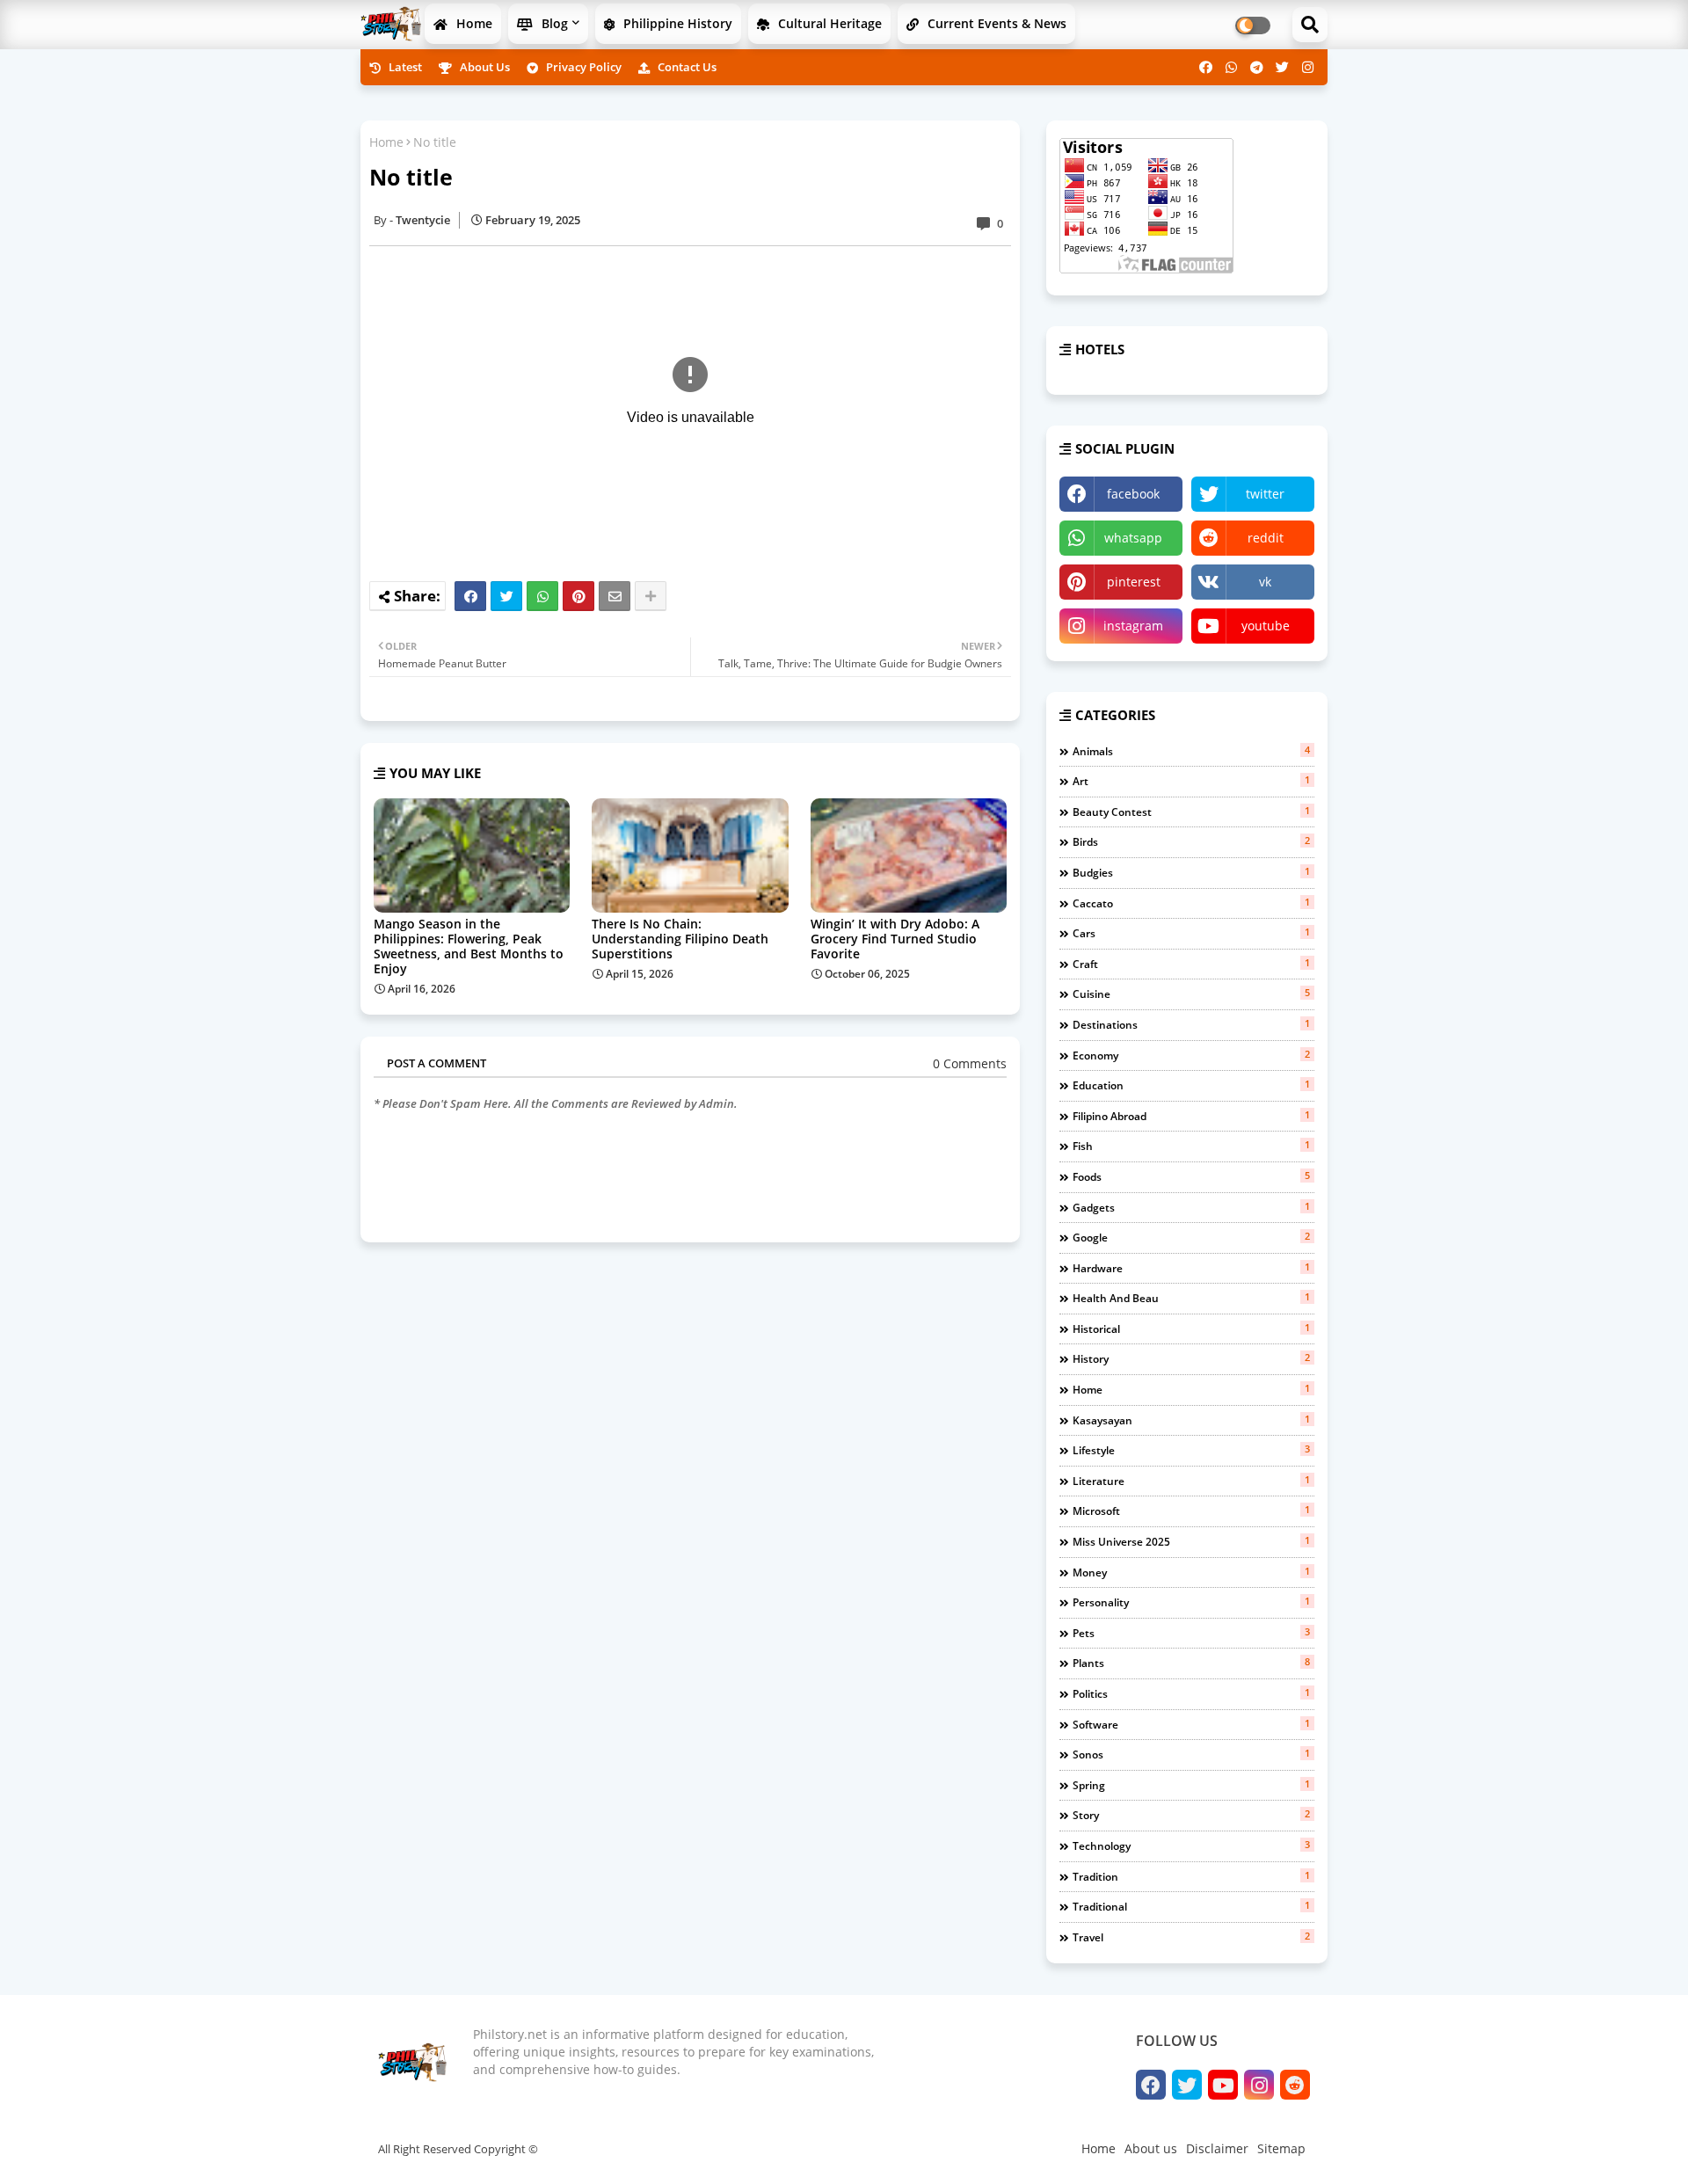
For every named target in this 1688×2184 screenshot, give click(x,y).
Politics (1191, 1693)
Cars (1191, 933)
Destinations (1191, 1024)
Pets (1191, 1633)
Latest (404, 67)
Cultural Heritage (828, 23)
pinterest (1134, 582)
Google (1191, 1237)
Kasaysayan (1191, 1420)
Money (1191, 1572)
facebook (1133, 494)
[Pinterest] (578, 596)
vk (1265, 582)
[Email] (615, 596)
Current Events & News (995, 23)
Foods (1191, 1176)
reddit (1266, 538)
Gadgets (1191, 1207)
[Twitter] (506, 596)
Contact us (686, 67)
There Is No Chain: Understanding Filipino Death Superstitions (680, 939)
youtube (1266, 626)
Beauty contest (1191, 812)
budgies (1191, 872)
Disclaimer (1217, 2148)
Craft (1191, 964)
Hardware (1191, 1268)
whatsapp (1133, 538)
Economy (1191, 1055)
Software (1191, 1724)
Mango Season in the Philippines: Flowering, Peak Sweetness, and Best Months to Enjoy (469, 946)
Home (473, 23)
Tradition (1191, 1876)
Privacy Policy (582, 67)
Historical (1191, 1329)
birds (1191, 841)
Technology (1191, 1845)
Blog (553, 23)
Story (1191, 1815)
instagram (1133, 626)
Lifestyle (1191, 1450)
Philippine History (676, 23)
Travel (1191, 1937)
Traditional (1191, 1906)
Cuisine (1191, 994)
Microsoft (1191, 1511)
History (1191, 1358)
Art (1191, 781)
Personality (1191, 1602)
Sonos (1191, 1754)
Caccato (1191, 903)
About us (484, 67)
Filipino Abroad (1191, 1116)
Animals (1191, 751)
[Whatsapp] (542, 596)
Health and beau (1191, 1298)
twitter (1265, 494)
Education (1191, 1085)
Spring (1191, 1785)
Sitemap (1281, 2148)
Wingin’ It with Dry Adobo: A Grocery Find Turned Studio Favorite (895, 939)
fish (1191, 1146)
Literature (1191, 1481)
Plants (1191, 1663)
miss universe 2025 (1191, 1541)
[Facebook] (470, 596)
